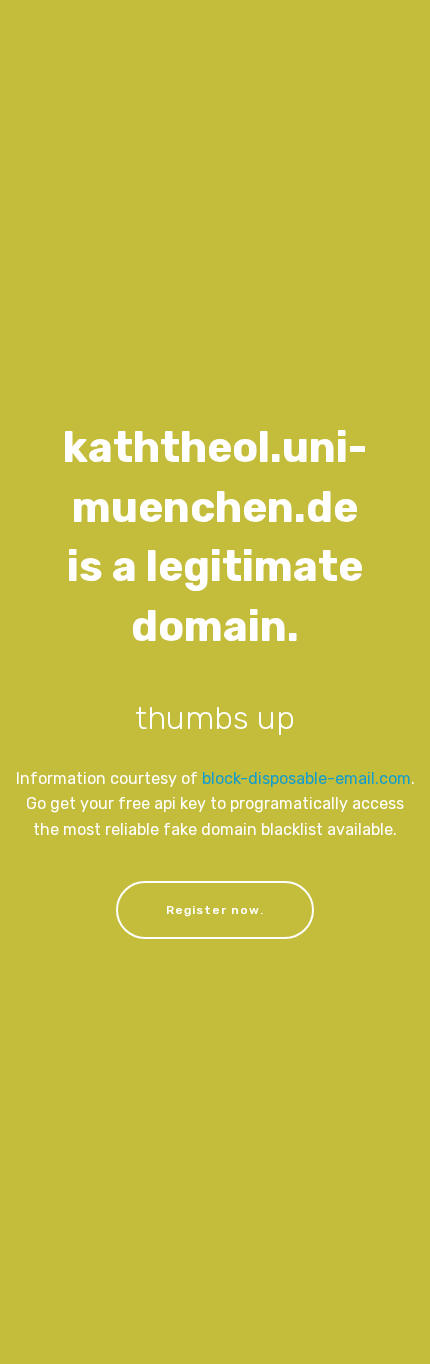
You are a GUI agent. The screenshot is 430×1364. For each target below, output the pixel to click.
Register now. (215, 910)
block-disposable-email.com (306, 778)
